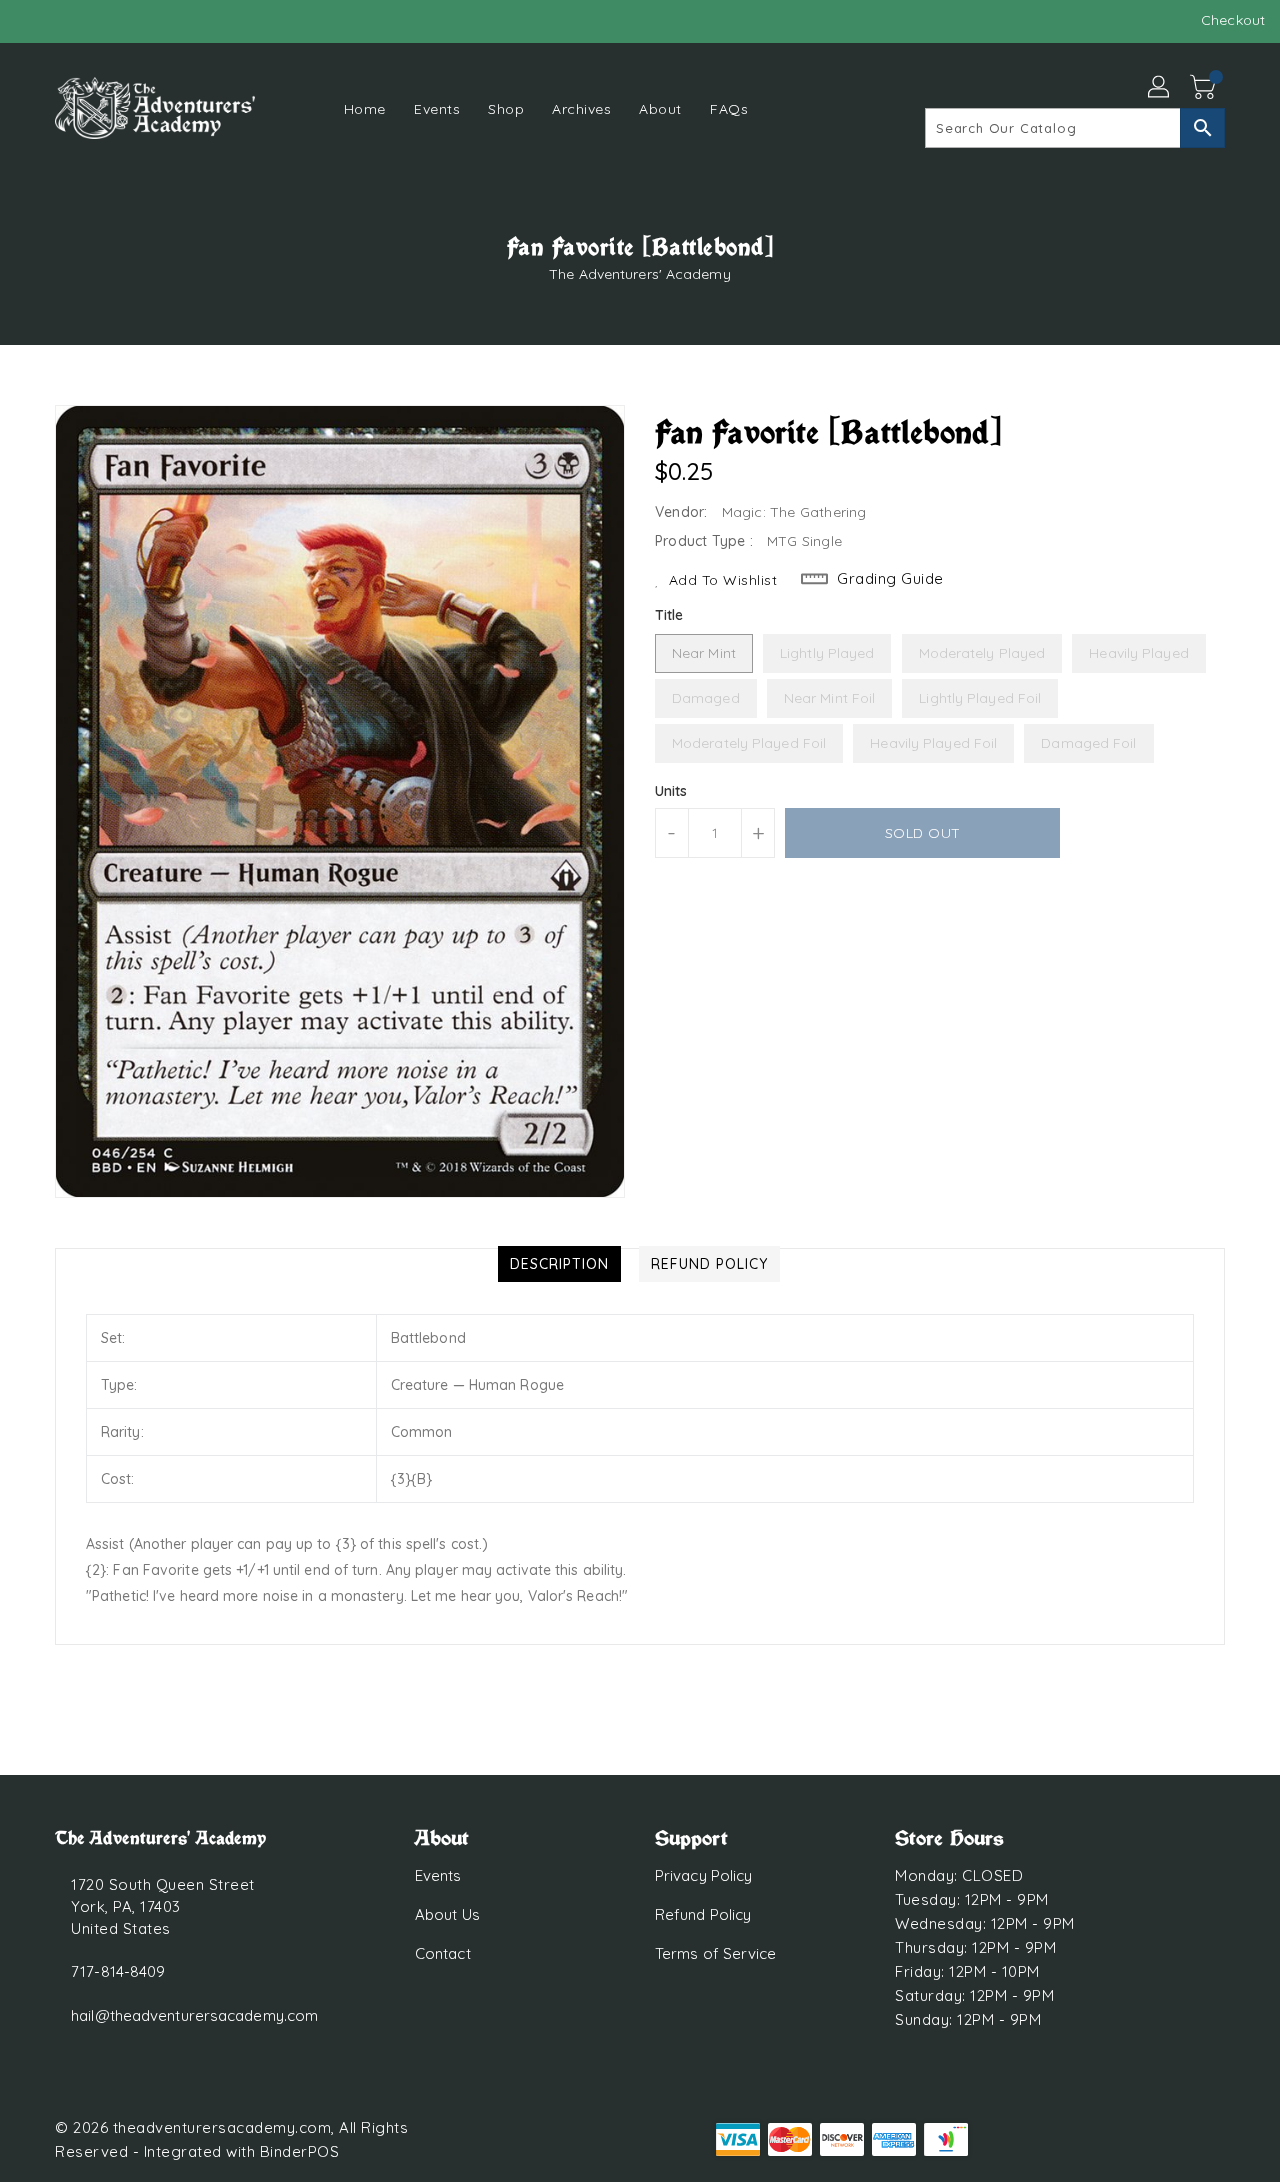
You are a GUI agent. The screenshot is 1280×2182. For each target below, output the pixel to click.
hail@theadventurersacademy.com (194, 2015)
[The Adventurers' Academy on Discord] (70, 20)
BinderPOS (300, 2151)
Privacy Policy (703, 1875)
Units (671, 791)
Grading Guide (890, 578)
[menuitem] (365, 108)
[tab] (559, 1264)
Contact (443, 1953)
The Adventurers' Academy (639, 274)
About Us (447, 1914)
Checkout (1233, 20)
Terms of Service (716, 1953)
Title (669, 615)
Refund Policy (703, 1914)
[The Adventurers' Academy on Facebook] (32, 20)
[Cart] (1205, 88)
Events (438, 1875)
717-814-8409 (118, 1971)
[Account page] (1160, 88)
